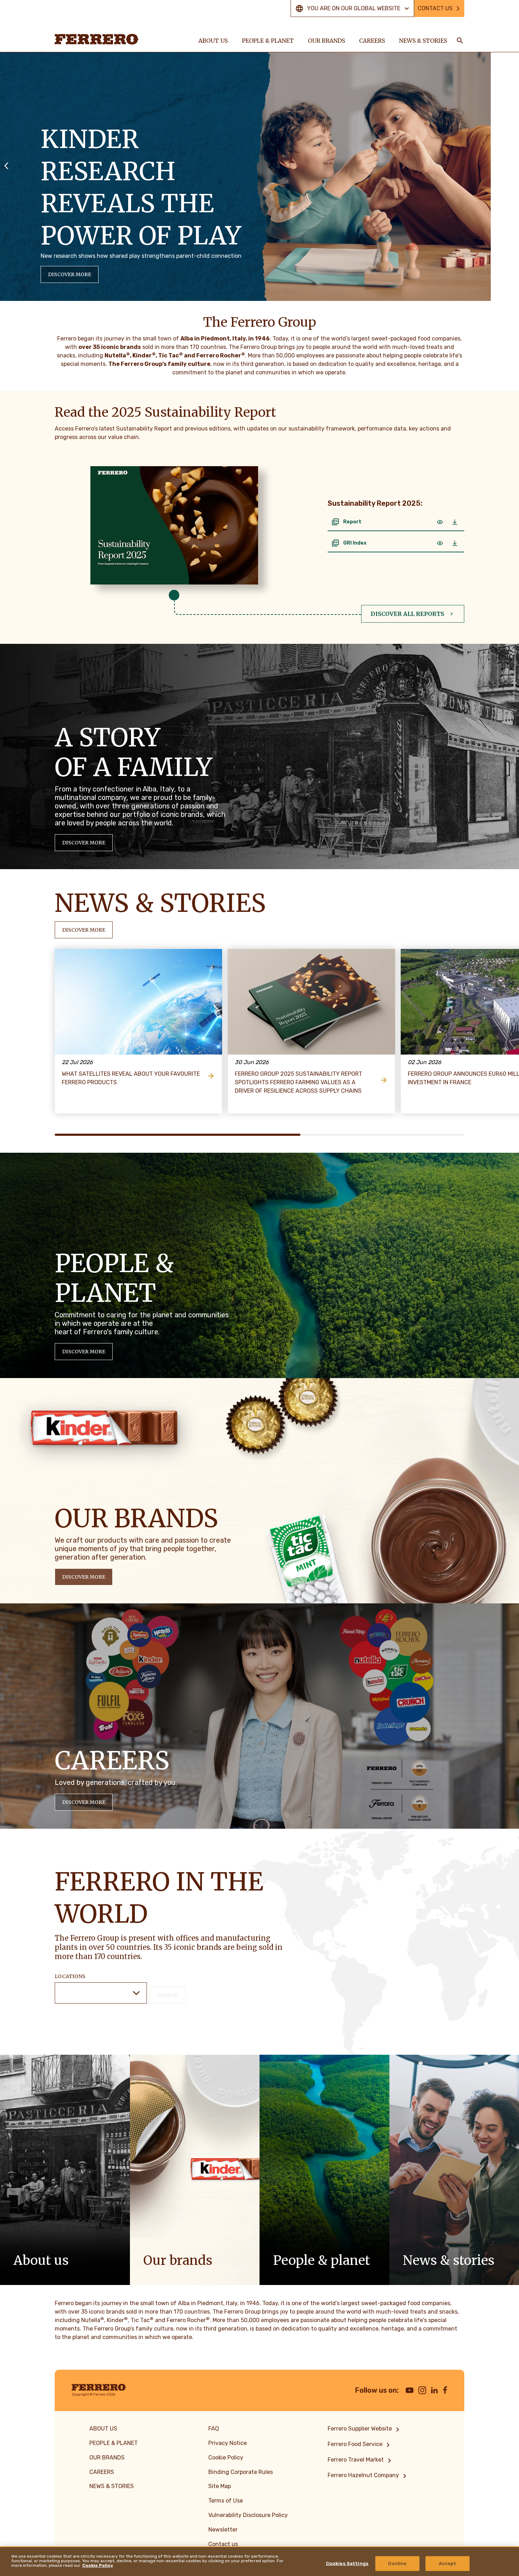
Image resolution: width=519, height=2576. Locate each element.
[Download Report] (455, 522)
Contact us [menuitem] (223, 2544)
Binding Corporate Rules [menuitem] (241, 2472)
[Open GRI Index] (440, 543)
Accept (448, 2563)
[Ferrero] (97, 39)
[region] (259, 2561)
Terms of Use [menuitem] (226, 2501)
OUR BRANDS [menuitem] (326, 41)
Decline (397, 2563)
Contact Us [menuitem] (435, 8)
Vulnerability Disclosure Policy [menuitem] (248, 2515)
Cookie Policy (98, 2566)
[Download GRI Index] (455, 543)
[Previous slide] (6, 165)
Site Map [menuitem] (220, 2486)
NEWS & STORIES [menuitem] (423, 41)
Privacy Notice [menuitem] (228, 2443)
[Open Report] (440, 522)
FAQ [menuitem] (214, 2429)
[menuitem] (365, 2429)
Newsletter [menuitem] (223, 2530)
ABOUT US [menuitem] (213, 41)
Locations (70, 1976)
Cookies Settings (347, 2563)
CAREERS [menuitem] (372, 41)
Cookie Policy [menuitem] (226, 2458)
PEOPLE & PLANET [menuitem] (268, 41)
